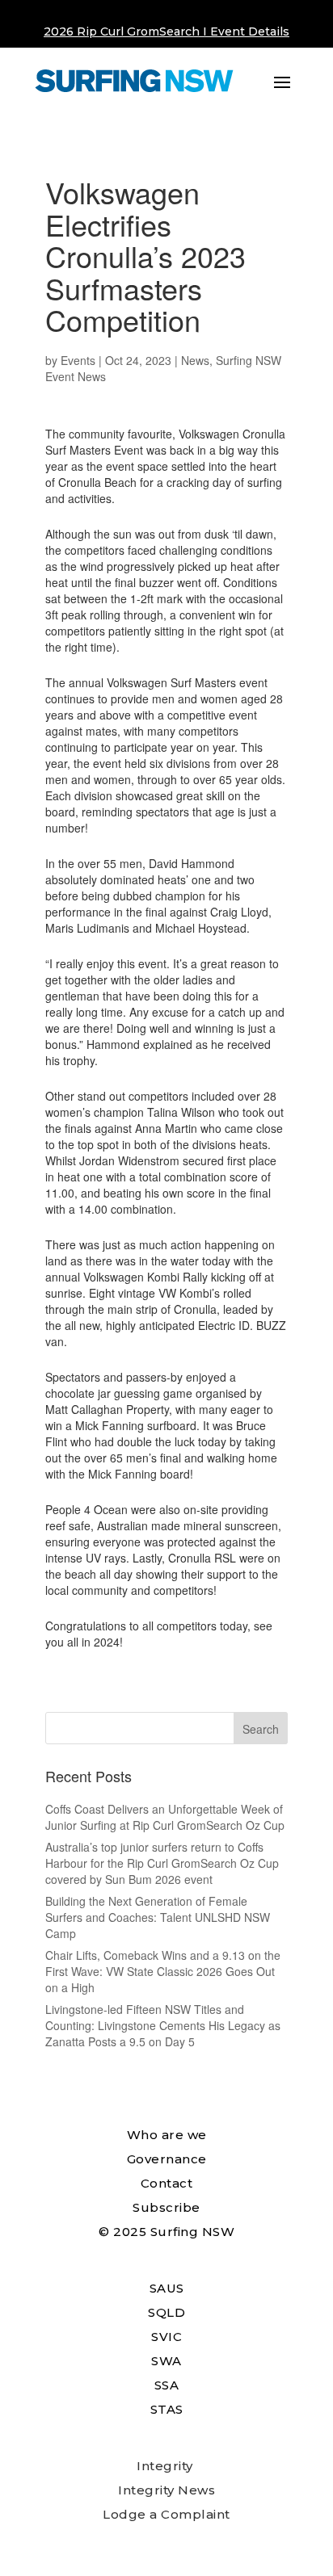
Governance (167, 2159)
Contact (167, 2183)
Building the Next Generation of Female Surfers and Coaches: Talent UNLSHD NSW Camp (158, 1917)
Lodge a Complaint (166, 2514)
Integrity (165, 2466)
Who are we (167, 2135)
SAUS (167, 2288)
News (195, 360)
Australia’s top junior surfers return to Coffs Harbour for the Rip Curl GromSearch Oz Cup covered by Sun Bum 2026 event (162, 1863)
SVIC (166, 2337)
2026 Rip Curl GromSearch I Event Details (166, 31)
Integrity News (166, 2490)
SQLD (166, 2312)
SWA (166, 2361)
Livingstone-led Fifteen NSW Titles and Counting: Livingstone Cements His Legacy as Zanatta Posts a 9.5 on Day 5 (163, 2025)
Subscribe (166, 2207)
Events (78, 360)
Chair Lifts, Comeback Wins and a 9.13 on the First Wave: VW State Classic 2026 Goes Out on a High (163, 1971)
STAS (167, 2409)
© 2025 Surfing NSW (166, 2232)
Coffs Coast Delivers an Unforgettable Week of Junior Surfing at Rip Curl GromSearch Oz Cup (165, 1817)
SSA (167, 2385)
